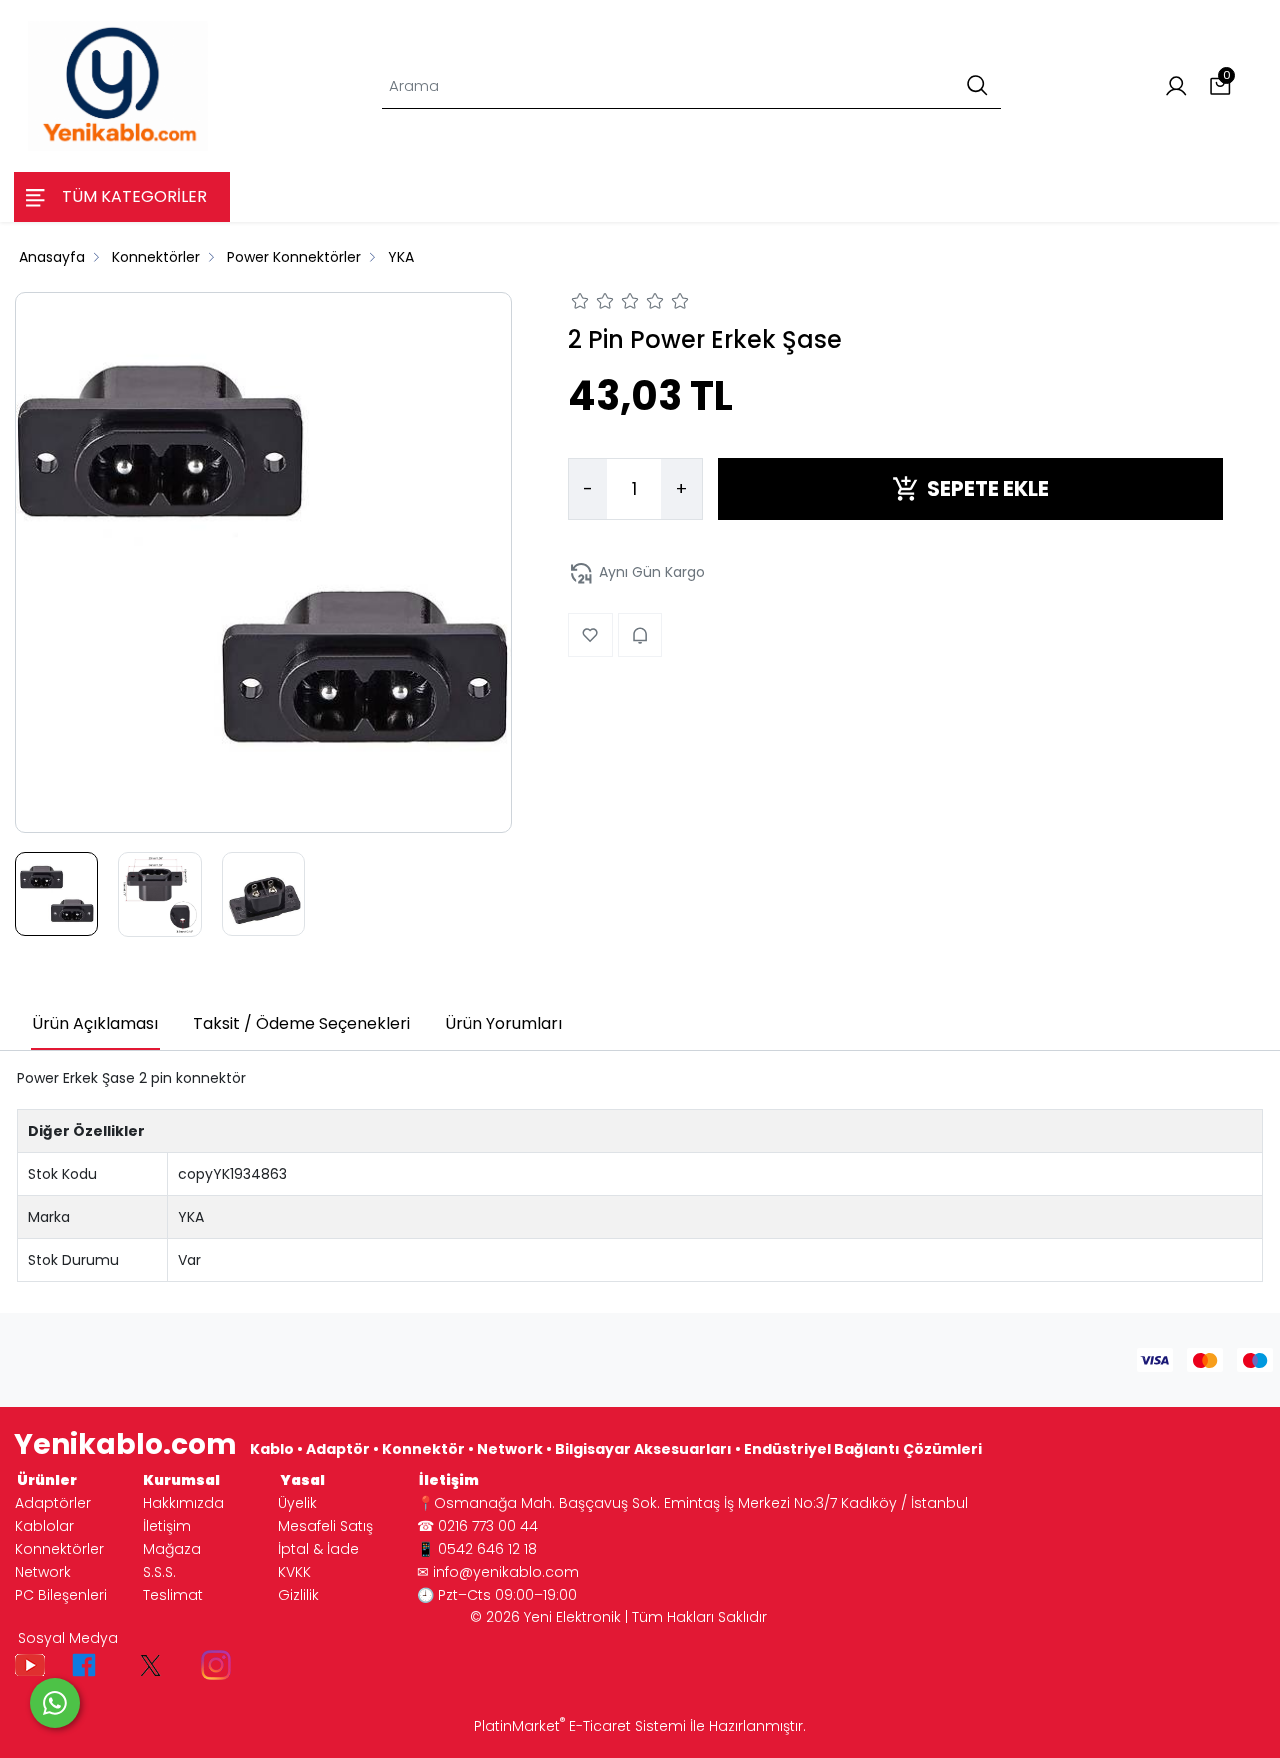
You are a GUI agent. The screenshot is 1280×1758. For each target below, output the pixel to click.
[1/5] (580, 304)
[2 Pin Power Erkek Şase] (263, 557)
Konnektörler (59, 1549)
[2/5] (593, 304)
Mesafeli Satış (325, 1526)
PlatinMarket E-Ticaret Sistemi (580, 1726)
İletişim (167, 1526)
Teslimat (173, 1595)
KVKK (294, 1572)
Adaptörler (53, 1503)
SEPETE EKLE (988, 488)
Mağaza (172, 1549)
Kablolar (44, 1526)
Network (43, 1572)
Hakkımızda (183, 1503)
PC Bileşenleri (61, 1595)
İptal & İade (318, 1549)
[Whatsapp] (55, 1703)
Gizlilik (298, 1595)
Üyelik (297, 1503)
